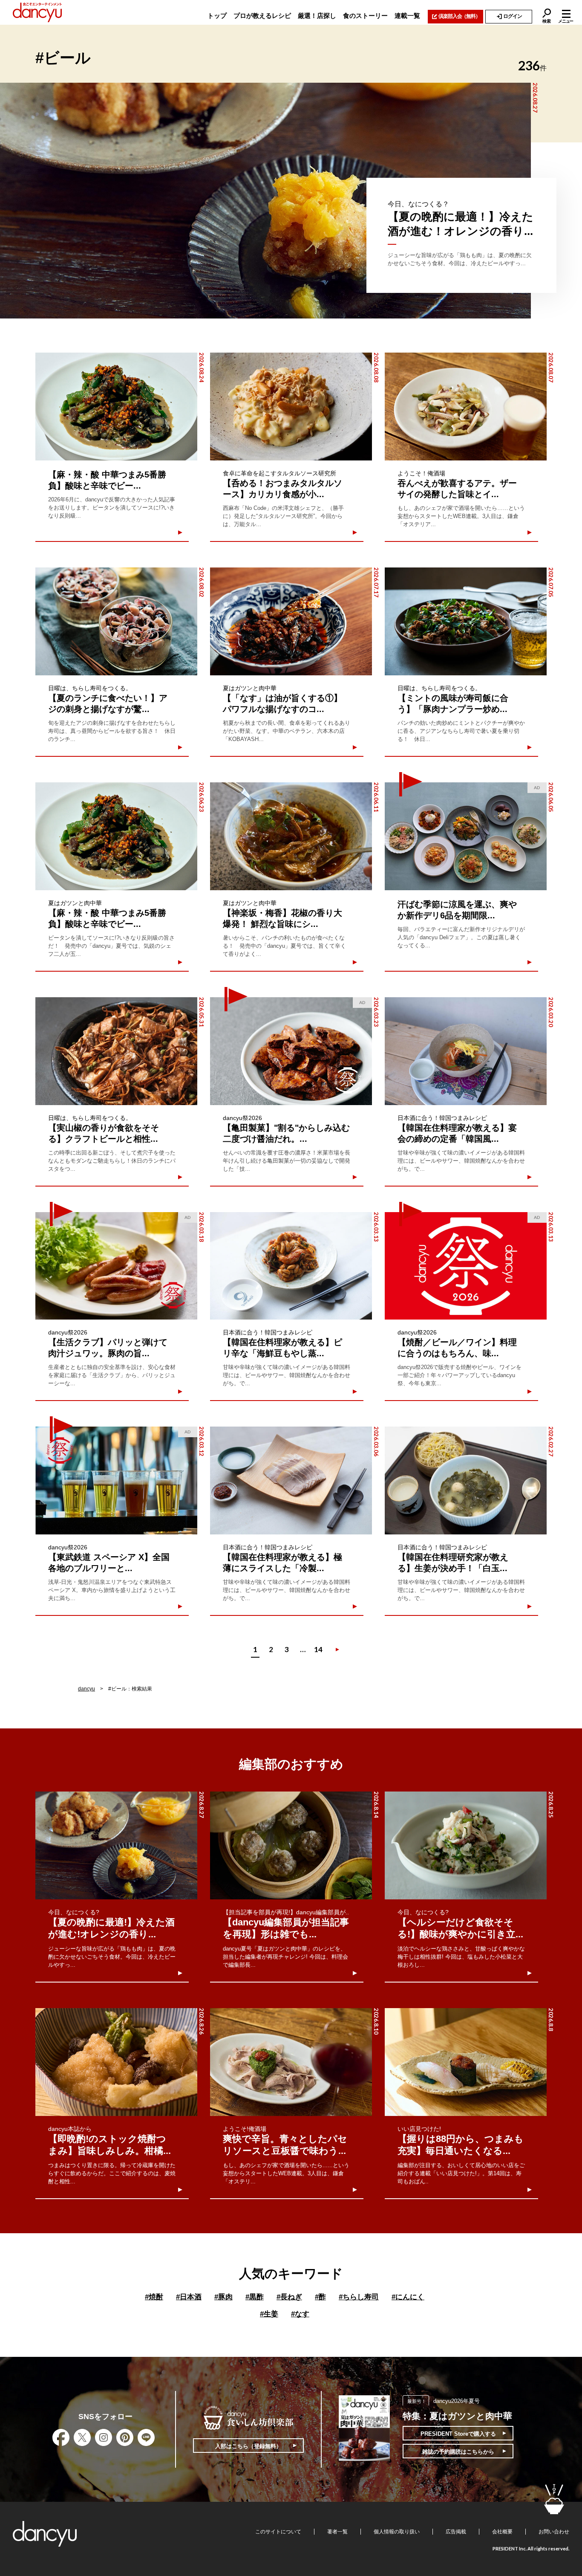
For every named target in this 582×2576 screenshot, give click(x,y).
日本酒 (189, 2297)
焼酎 (154, 2297)
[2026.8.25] (466, 1845)
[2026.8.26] (116, 2062)
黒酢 (255, 2297)
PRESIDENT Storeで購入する (458, 2434)
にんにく (408, 2297)
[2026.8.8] (466, 2062)
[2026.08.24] (116, 407)
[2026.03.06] (291, 1480)
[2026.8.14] (291, 1845)
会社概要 (502, 2532)
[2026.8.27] (116, 1845)
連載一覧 (407, 16)
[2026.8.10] (291, 2062)
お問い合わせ (554, 2532)
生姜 (269, 2314)
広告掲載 (456, 2532)
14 (318, 1649)
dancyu (86, 1689)
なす (300, 2314)
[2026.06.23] (116, 836)
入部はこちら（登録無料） (248, 2446)
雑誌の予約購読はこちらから (458, 2452)
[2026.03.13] (291, 1266)
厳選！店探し (317, 16)
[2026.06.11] (291, 836)
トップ (217, 16)
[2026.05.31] (116, 1051)
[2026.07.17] (291, 621)
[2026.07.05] (466, 621)
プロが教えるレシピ (262, 16)
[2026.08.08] (291, 407)
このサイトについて (278, 2532)
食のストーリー (365, 16)
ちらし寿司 (359, 2297)
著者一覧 (337, 2532)
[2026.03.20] (466, 1051)
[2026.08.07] (466, 407)
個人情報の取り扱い (397, 2532)
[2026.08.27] (265, 201)
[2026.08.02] (116, 621)
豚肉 (223, 2297)
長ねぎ (289, 2297)
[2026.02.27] (466, 1480)
